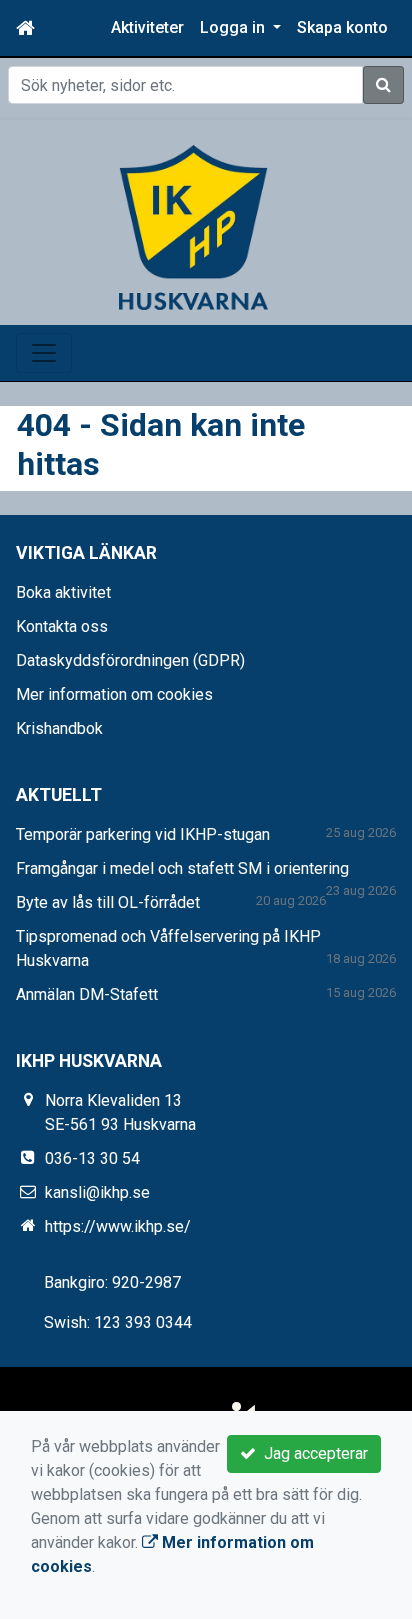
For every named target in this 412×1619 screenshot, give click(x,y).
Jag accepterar (312, 1453)
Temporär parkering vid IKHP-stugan (143, 834)
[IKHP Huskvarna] (194, 226)
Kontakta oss (62, 626)
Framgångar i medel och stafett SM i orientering (182, 868)
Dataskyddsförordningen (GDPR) (130, 660)
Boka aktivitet (63, 592)
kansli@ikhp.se (97, 1192)
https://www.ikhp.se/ (118, 1226)
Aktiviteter (147, 27)
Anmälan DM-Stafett (87, 994)
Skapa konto (342, 27)
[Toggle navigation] (44, 353)
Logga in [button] (234, 27)
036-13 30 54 (92, 1158)
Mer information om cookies (114, 694)
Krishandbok (59, 728)
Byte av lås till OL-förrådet (108, 902)
